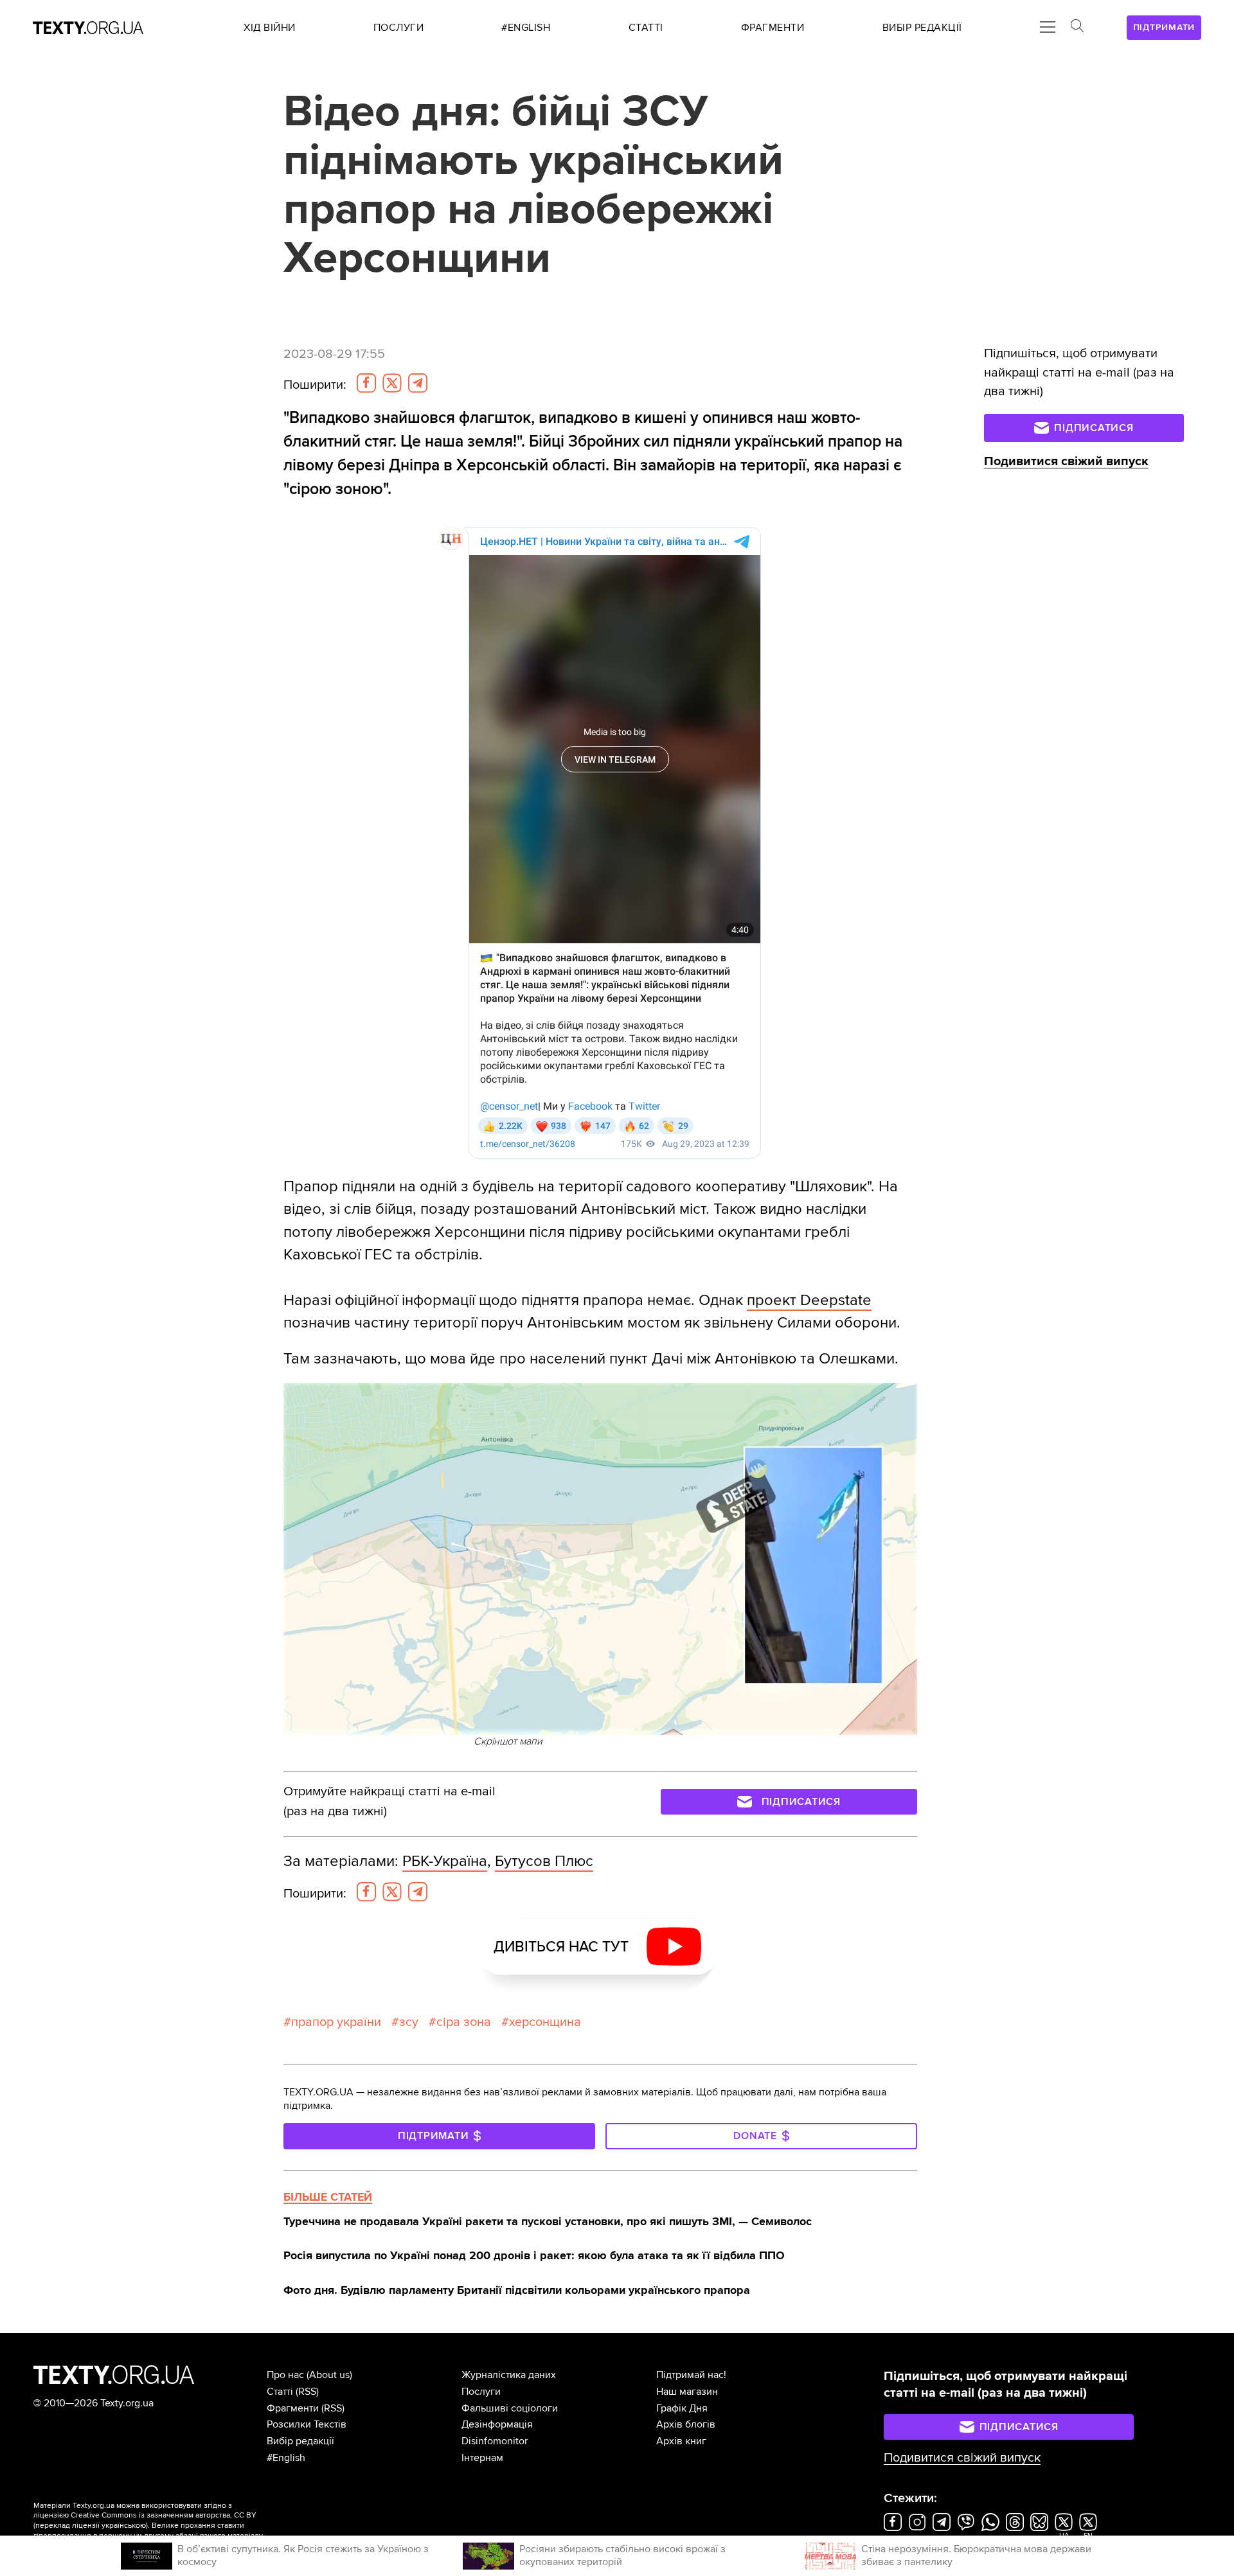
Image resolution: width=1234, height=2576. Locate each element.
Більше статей (328, 2197)
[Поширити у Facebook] (366, 383)
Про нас (285, 2375)
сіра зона (464, 2022)
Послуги (481, 2392)
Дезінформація (497, 2424)
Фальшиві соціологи (510, 2408)
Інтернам (482, 2458)
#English (286, 2458)
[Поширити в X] (392, 383)
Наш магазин (687, 2392)
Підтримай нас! (691, 2375)
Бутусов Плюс (544, 1861)
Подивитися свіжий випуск (1066, 461)
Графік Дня (682, 2408)
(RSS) (307, 2392)
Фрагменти (293, 2408)
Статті (280, 2392)
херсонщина (545, 2022)
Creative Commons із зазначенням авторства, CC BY (164, 2515)
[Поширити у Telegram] (418, 383)
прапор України (336, 2022)
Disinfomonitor (495, 2441)
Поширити (315, 385)
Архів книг (681, 2441)
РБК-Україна (445, 1861)
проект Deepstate (809, 1300)
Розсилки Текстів (307, 2424)
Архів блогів (686, 2424)
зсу (409, 2022)
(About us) (329, 2375)
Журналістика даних (509, 2375)
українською (124, 2526)
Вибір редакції (300, 2441)
